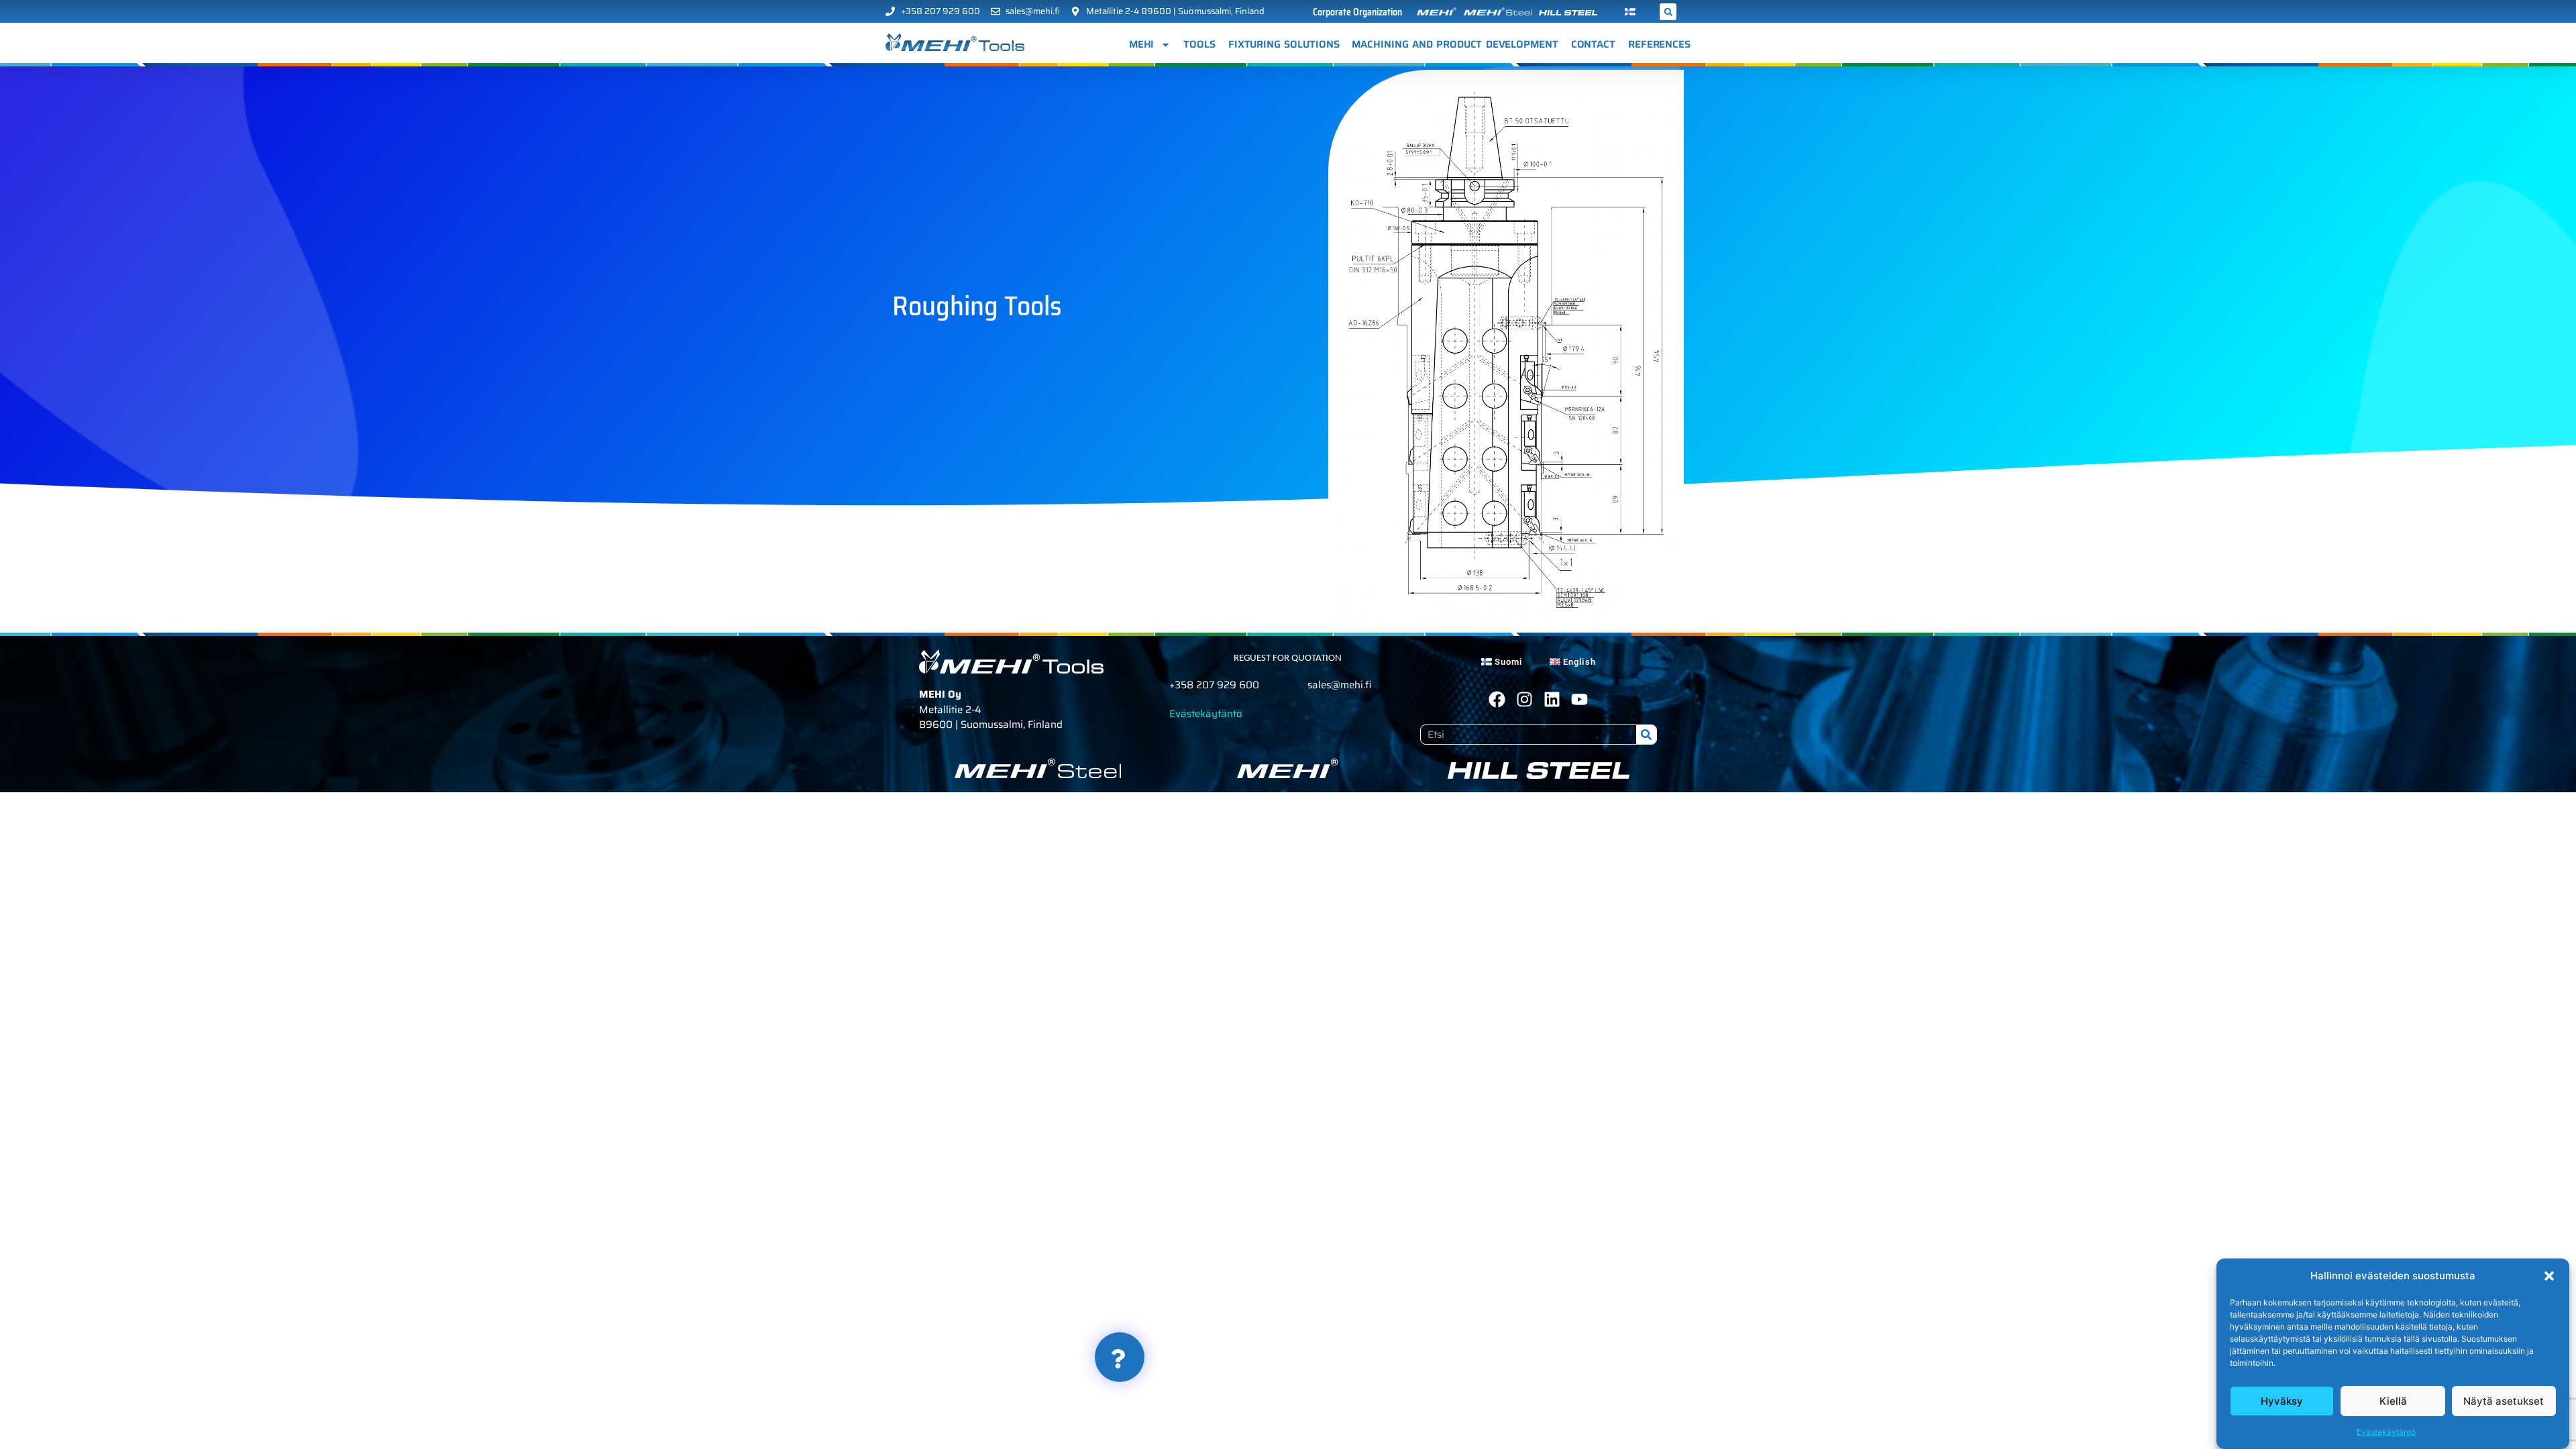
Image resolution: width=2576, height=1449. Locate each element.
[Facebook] (1497, 699)
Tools (1199, 44)
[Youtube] (1579, 699)
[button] (2549, 1276)
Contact (1593, 44)
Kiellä (2393, 1401)
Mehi (1142, 44)
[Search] (1646, 735)
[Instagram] (1524, 699)
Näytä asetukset (2504, 1401)
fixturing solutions (1284, 44)
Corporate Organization (1357, 12)
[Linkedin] (1552, 699)
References (1659, 44)
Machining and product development (1455, 44)
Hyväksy (2282, 1401)
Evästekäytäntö (2386, 1432)
